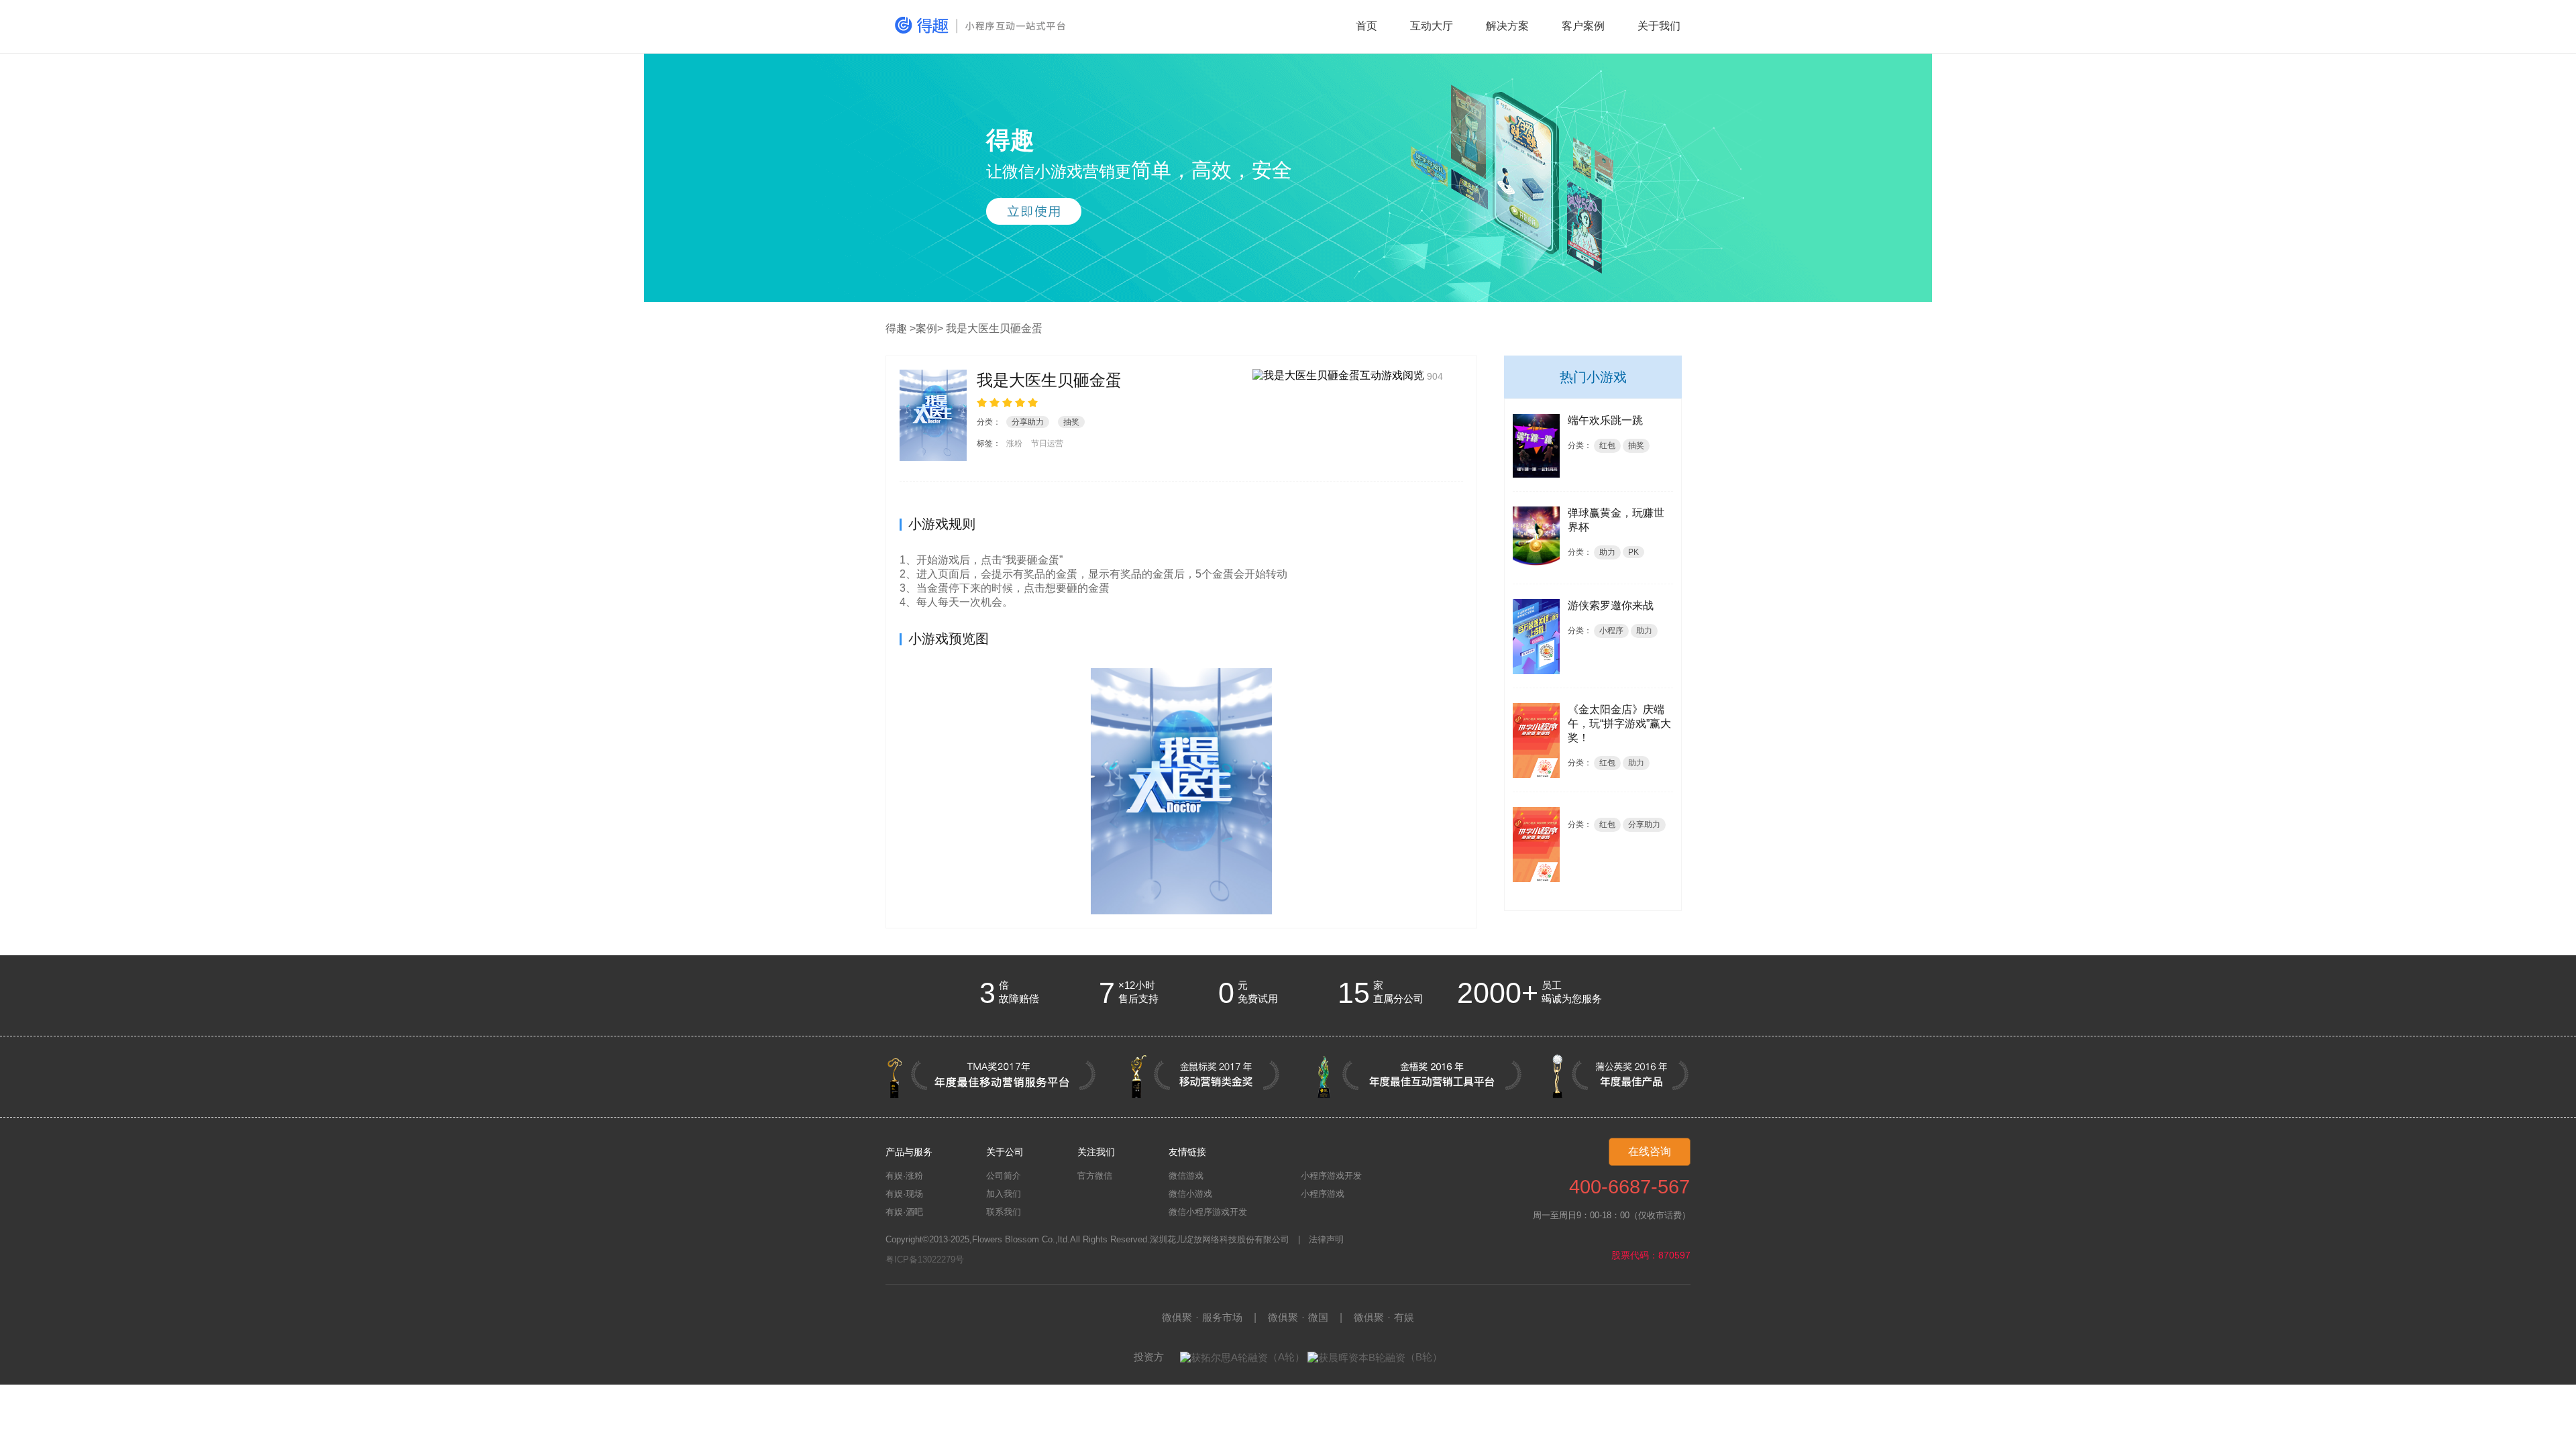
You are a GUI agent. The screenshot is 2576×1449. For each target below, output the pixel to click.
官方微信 (1095, 1176)
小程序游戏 (1323, 1194)
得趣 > (901, 328)
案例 (926, 328)
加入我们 (1004, 1194)
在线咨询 (1650, 1151)
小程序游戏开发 (1331, 1176)
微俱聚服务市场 (1202, 1317)
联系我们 (1004, 1212)
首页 (1366, 26)
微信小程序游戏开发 (1208, 1212)
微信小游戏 (1190, 1194)
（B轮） (1424, 1357)
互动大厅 (1432, 26)
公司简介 (1004, 1176)
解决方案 (1507, 26)
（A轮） (1286, 1357)
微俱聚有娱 (1384, 1317)
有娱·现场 (904, 1194)
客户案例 (1583, 26)
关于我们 (1659, 26)
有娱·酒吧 (904, 1212)
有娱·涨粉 (904, 1176)
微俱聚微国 (1298, 1317)
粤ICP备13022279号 (925, 1259)
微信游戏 (1186, 1176)
